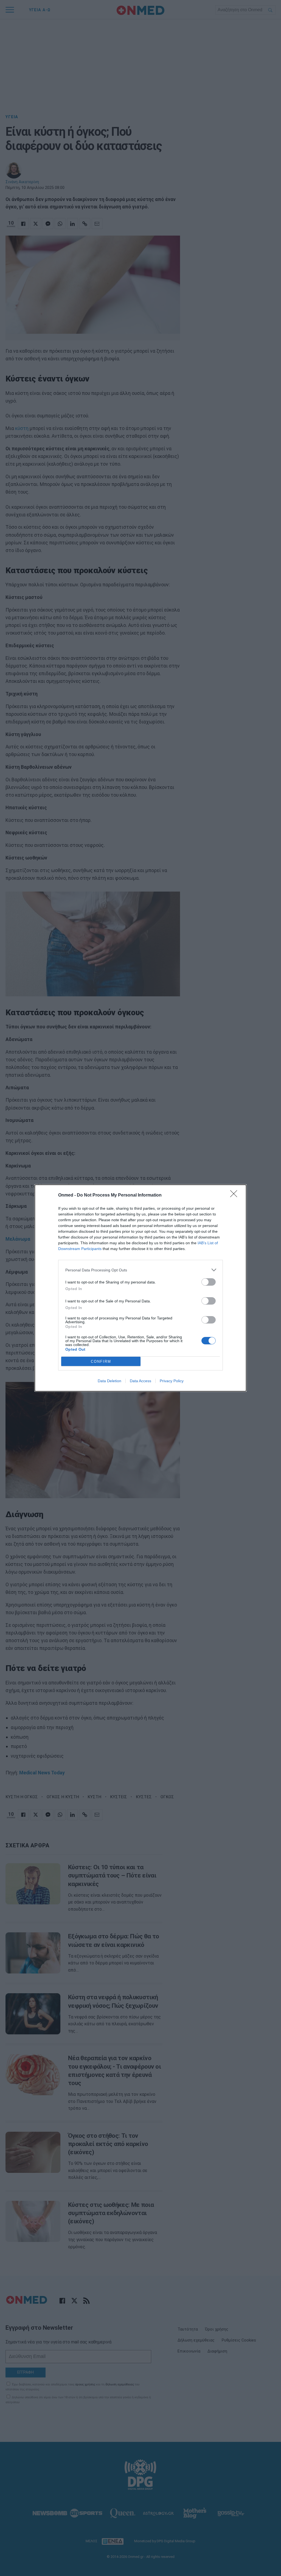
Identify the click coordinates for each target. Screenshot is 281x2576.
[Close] (235, 1195)
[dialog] (140, 1288)
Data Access (140, 1381)
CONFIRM (101, 1361)
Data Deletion (109, 1381)
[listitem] (140, 1270)
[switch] (209, 1282)
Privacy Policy (172, 1381)
